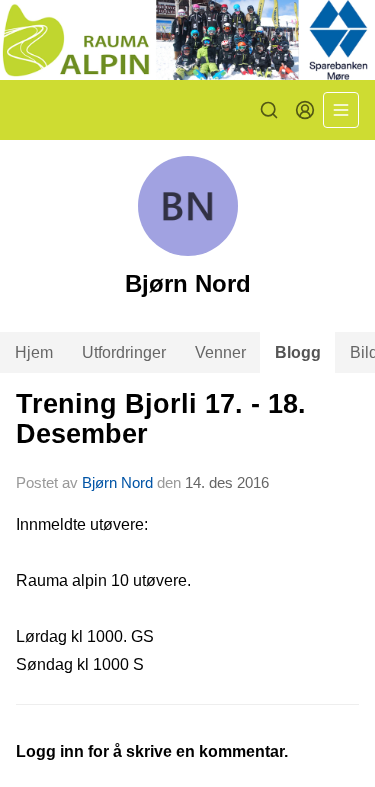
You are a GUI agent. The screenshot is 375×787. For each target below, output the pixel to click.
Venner (220, 352)
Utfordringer (124, 352)
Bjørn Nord (117, 482)
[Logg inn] (305, 110)
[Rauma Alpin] (187, 40)
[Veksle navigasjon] (341, 110)
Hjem (34, 352)
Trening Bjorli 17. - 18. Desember (161, 418)
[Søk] (269, 110)
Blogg (298, 352)
